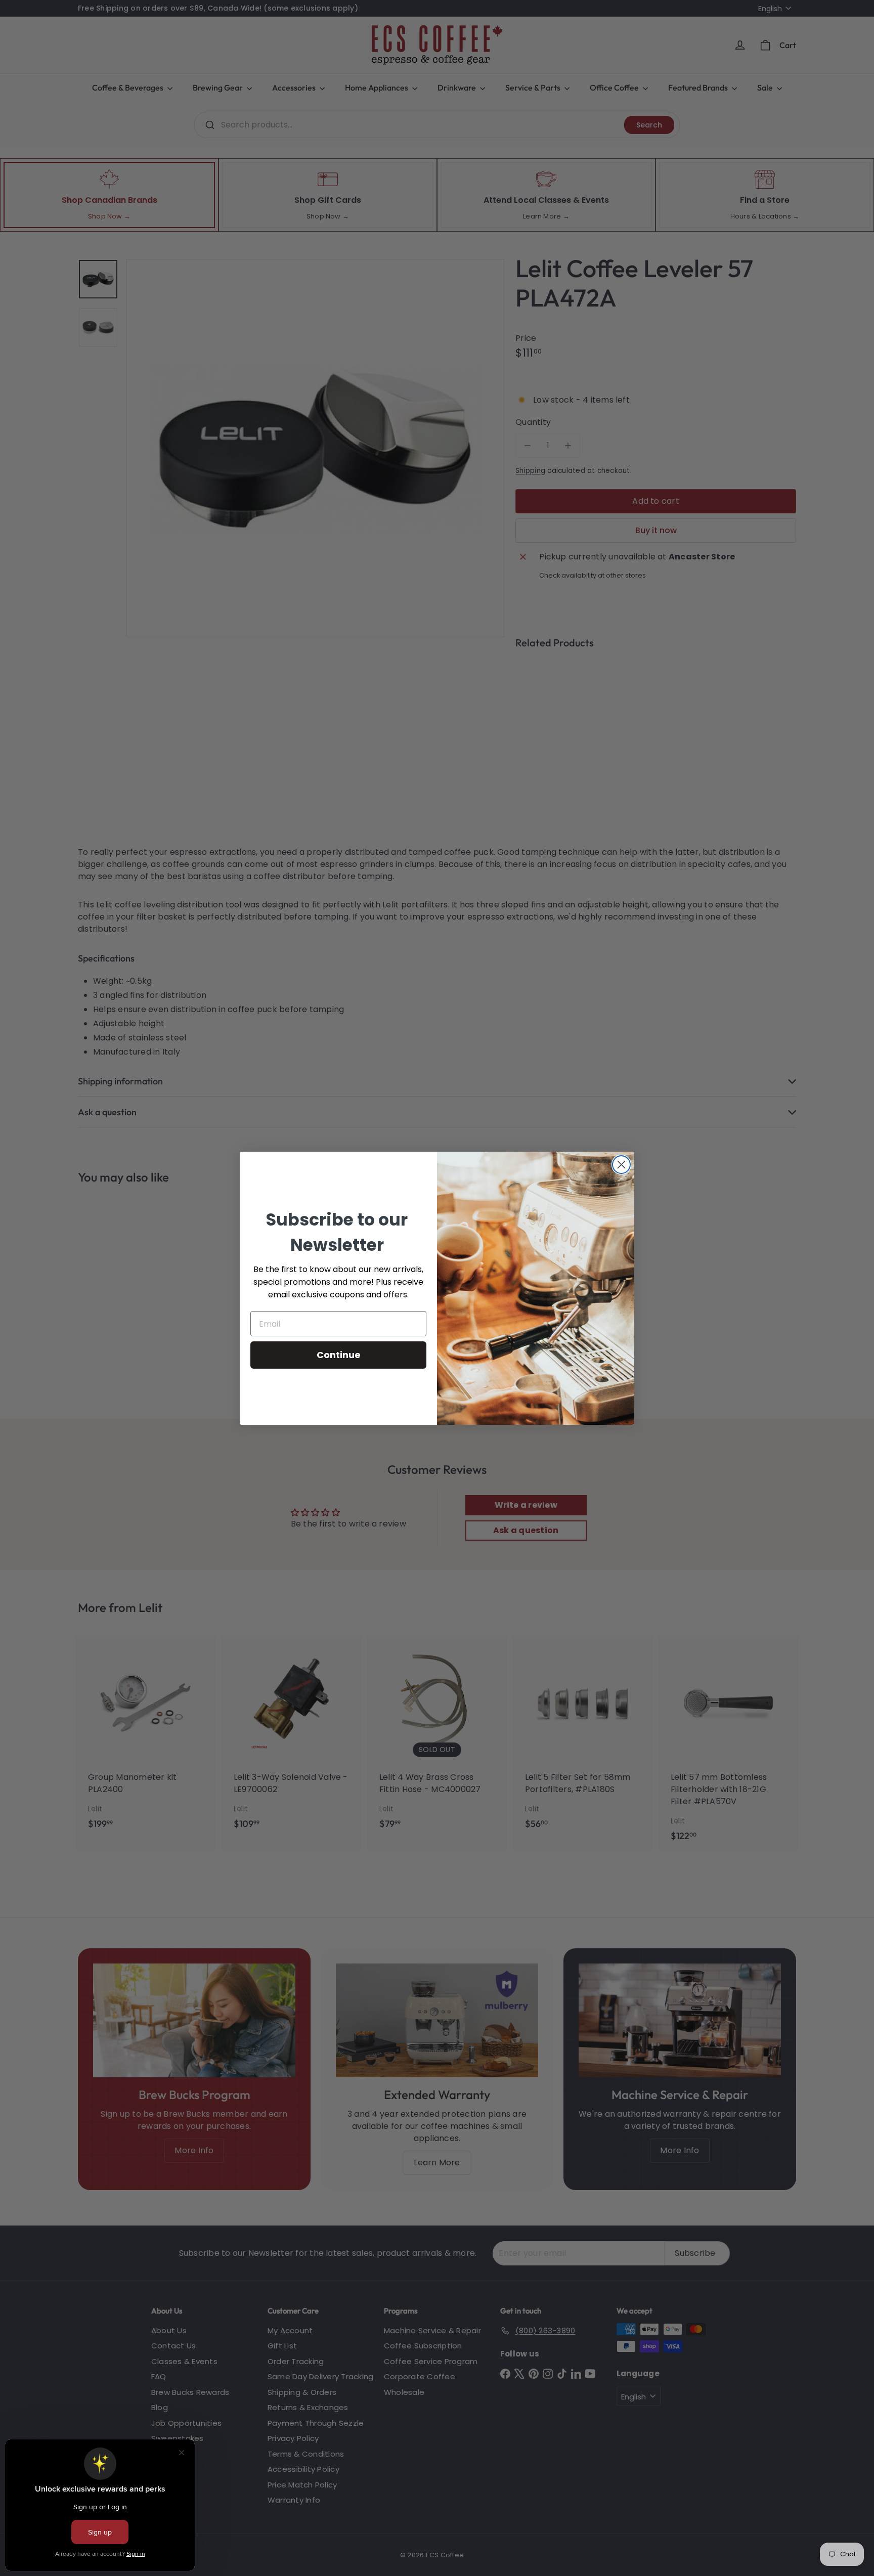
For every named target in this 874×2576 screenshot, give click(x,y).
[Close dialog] (621, 1165)
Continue (339, 1355)
